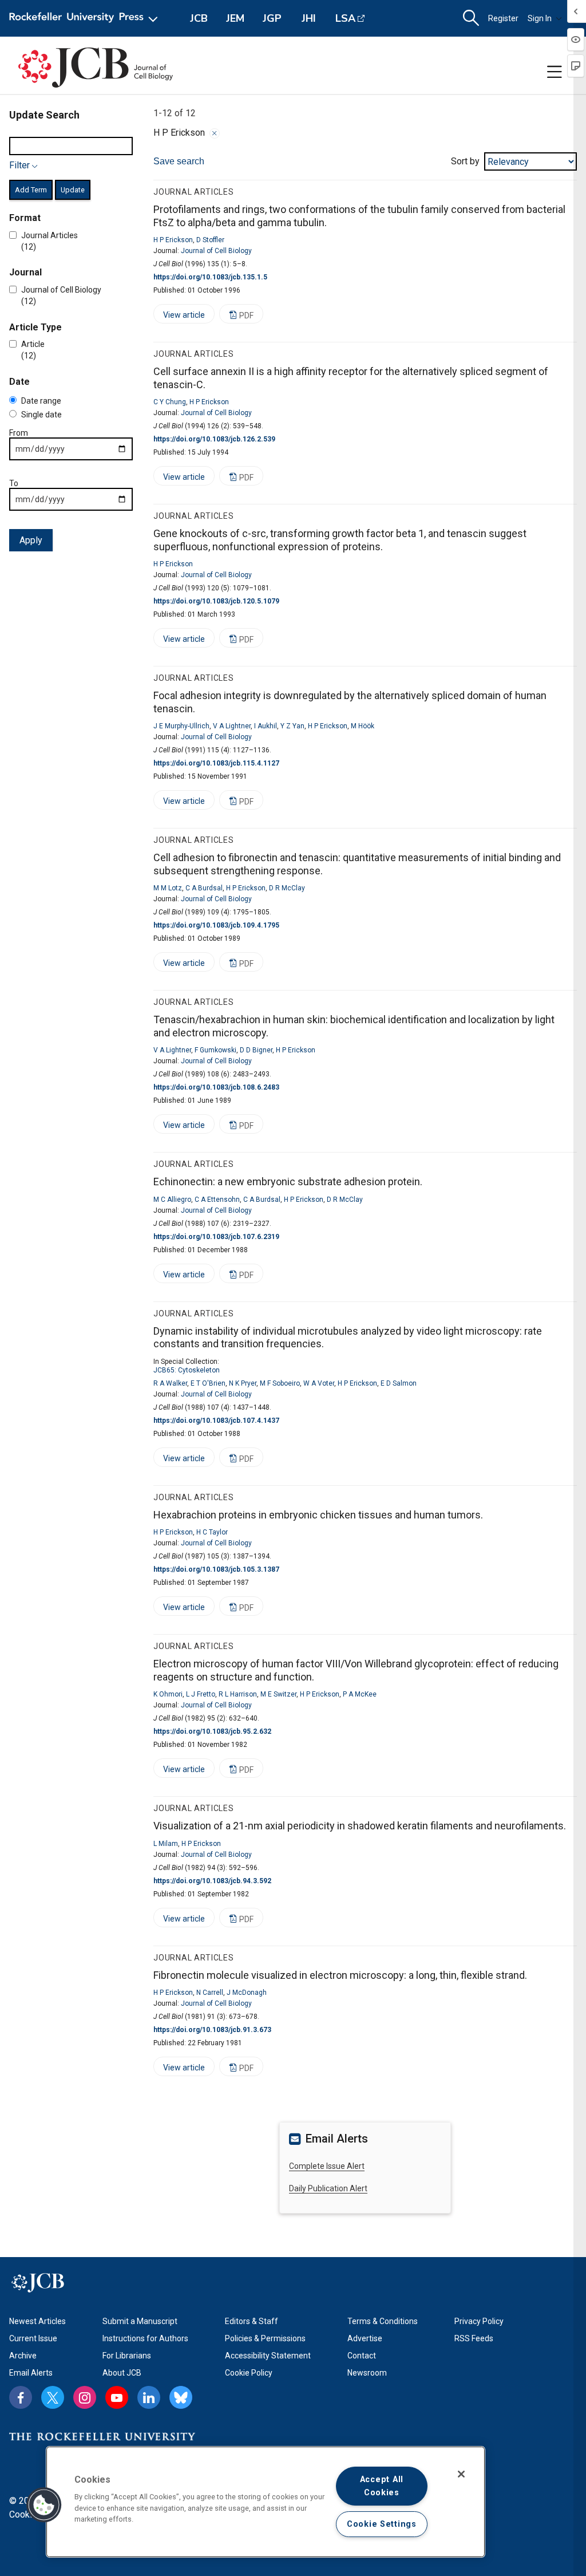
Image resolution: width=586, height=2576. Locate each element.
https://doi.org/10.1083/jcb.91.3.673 (212, 2030)
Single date (41, 415)
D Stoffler (210, 240)
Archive (23, 2356)
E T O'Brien (208, 1383)
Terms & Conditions (383, 2321)
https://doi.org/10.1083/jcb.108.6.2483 (216, 1087)
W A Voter (319, 1383)
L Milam (166, 1844)
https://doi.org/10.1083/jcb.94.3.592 (212, 1881)
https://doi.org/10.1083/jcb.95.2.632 (212, 1731)
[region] (266, 2502)
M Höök (363, 726)
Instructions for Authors (145, 2338)
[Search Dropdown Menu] (471, 18)
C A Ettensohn (217, 1200)
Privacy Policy (479, 2321)
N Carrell (210, 1993)
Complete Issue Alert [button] (327, 2166)
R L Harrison (238, 1694)
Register (503, 18)
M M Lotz (168, 888)
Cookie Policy (249, 2373)
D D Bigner (256, 1050)
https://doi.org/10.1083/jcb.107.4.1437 (216, 1421)
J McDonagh (247, 1993)
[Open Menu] (86, 18)
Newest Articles (37, 2321)
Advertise (365, 2338)
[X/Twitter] (53, 2397)
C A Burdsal (204, 888)
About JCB (122, 2373)
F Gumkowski (215, 1050)
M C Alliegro (172, 1200)
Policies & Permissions (265, 2338)
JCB (199, 18)
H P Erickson (173, 240)
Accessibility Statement (268, 2356)
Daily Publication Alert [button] (328, 2188)
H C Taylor (212, 1532)
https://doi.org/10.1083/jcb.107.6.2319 (216, 1237)
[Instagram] (85, 2397)
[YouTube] (117, 2397)
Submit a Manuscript (140, 2321)
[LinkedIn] (149, 2397)
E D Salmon (399, 1383)
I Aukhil (266, 726)
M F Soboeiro (280, 1383)
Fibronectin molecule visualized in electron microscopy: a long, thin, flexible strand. (340, 1975)
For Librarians (127, 2356)
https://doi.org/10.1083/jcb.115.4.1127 (216, 763)
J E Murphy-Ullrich (181, 726)
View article (179, 317)
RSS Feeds (474, 2338)
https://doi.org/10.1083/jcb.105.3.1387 (216, 1569)
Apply (31, 540)
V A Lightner (232, 726)
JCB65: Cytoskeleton (187, 1370)
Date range (41, 401)
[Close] (215, 133)
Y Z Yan (292, 726)
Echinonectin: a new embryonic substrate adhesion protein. (288, 1182)
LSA (345, 18)
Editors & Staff (252, 2321)
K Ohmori (168, 1694)
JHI (309, 18)
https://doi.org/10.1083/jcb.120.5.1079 (216, 601)
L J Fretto (201, 1694)
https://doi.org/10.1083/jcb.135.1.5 (210, 277)
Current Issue (33, 2338)
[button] (44, 2505)
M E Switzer (278, 1694)
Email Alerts (31, 2373)
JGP (272, 18)
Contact (362, 2356)
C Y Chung (170, 402)
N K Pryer (243, 1383)
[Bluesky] (181, 2397)
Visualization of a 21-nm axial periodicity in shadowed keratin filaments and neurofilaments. (360, 1826)
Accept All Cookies (382, 2486)
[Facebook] (21, 2397)
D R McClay (287, 888)
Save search (179, 161)
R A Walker (170, 1383)
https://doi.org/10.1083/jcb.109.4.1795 (216, 925)
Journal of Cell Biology (216, 251)
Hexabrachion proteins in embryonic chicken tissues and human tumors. (318, 1515)
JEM (235, 18)
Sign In (540, 18)
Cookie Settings (382, 2524)
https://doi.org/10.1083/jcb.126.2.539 (214, 439)
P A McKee (360, 1694)
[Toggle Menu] (555, 72)
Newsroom (367, 2373)
